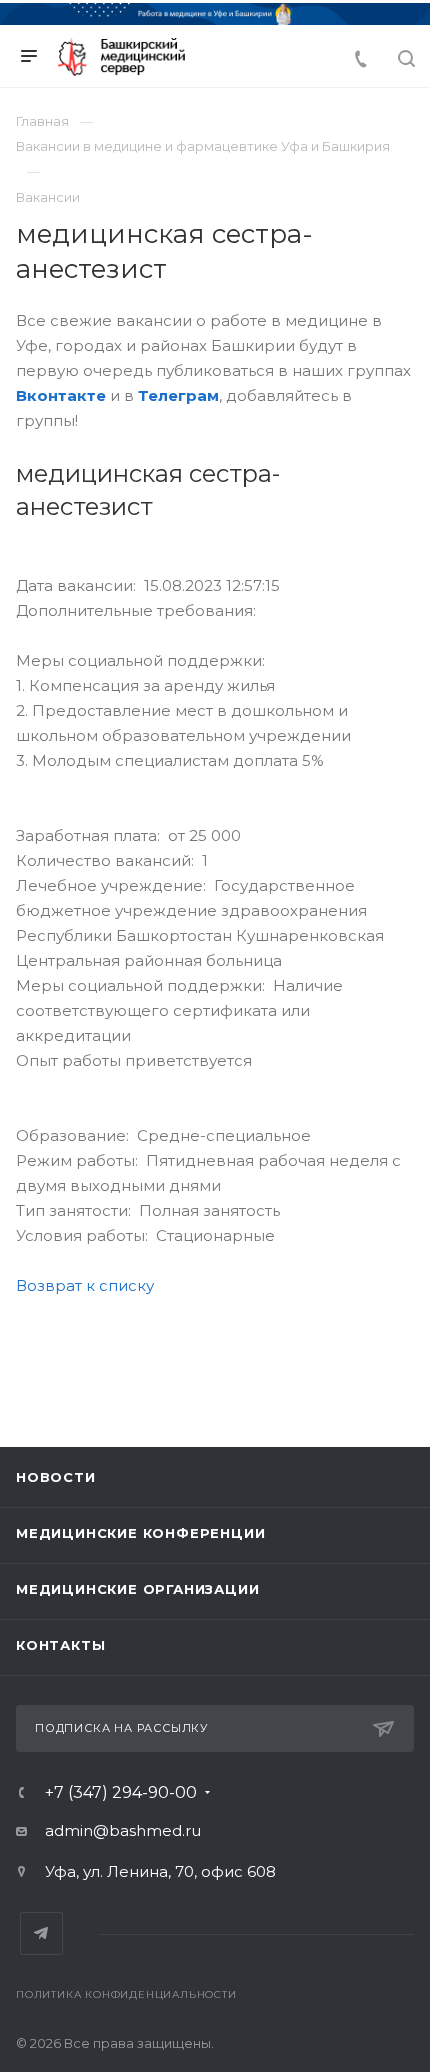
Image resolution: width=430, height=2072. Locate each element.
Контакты (60, 1645)
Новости (56, 1477)
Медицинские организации (137, 1589)
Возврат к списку (85, 1285)
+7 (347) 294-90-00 (121, 1793)
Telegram (41, 1933)
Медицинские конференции (140, 1533)
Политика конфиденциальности (126, 1994)
